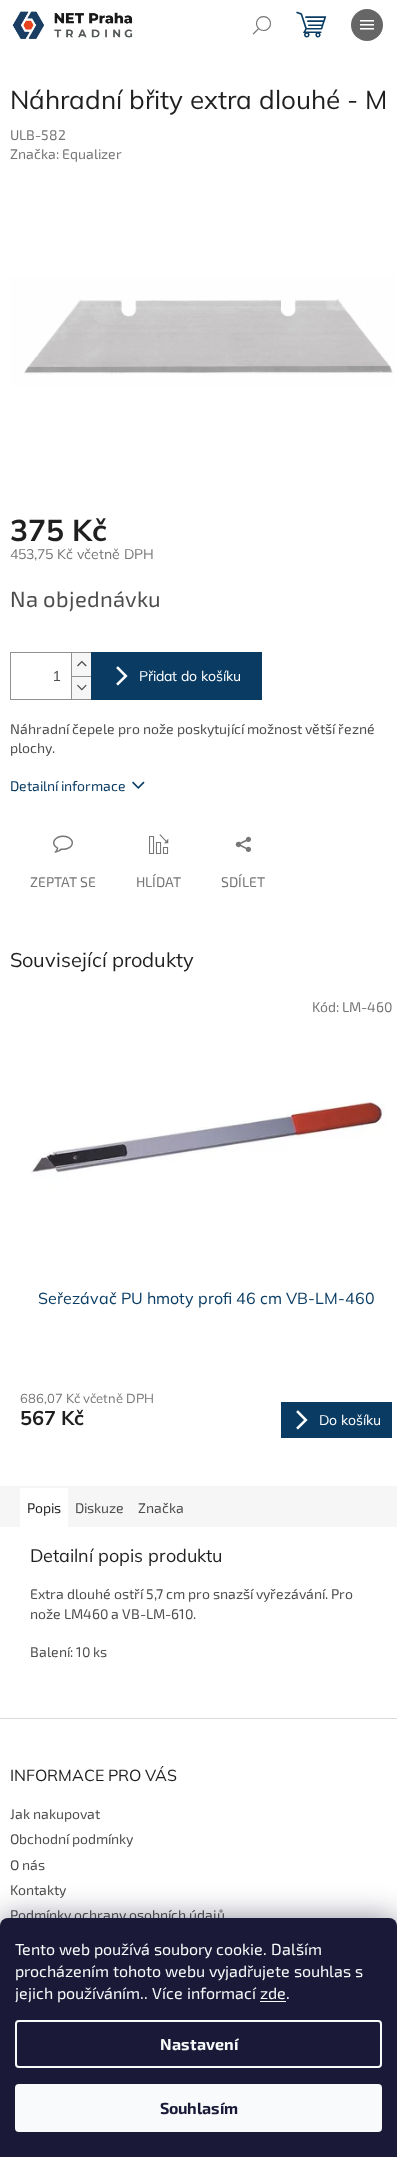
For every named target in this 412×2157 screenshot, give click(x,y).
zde (273, 1992)
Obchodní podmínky (71, 1838)
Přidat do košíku (190, 676)
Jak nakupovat (55, 1813)
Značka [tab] (161, 1507)
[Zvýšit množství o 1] (81, 664)
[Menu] (367, 25)
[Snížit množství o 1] (81, 687)
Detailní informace (68, 785)
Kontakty (38, 1889)
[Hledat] (262, 25)
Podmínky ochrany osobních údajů (117, 1914)
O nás (27, 1864)
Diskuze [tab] (99, 1507)
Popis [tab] (44, 1507)
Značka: (66, 153)
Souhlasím (199, 2107)
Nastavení (199, 2043)
